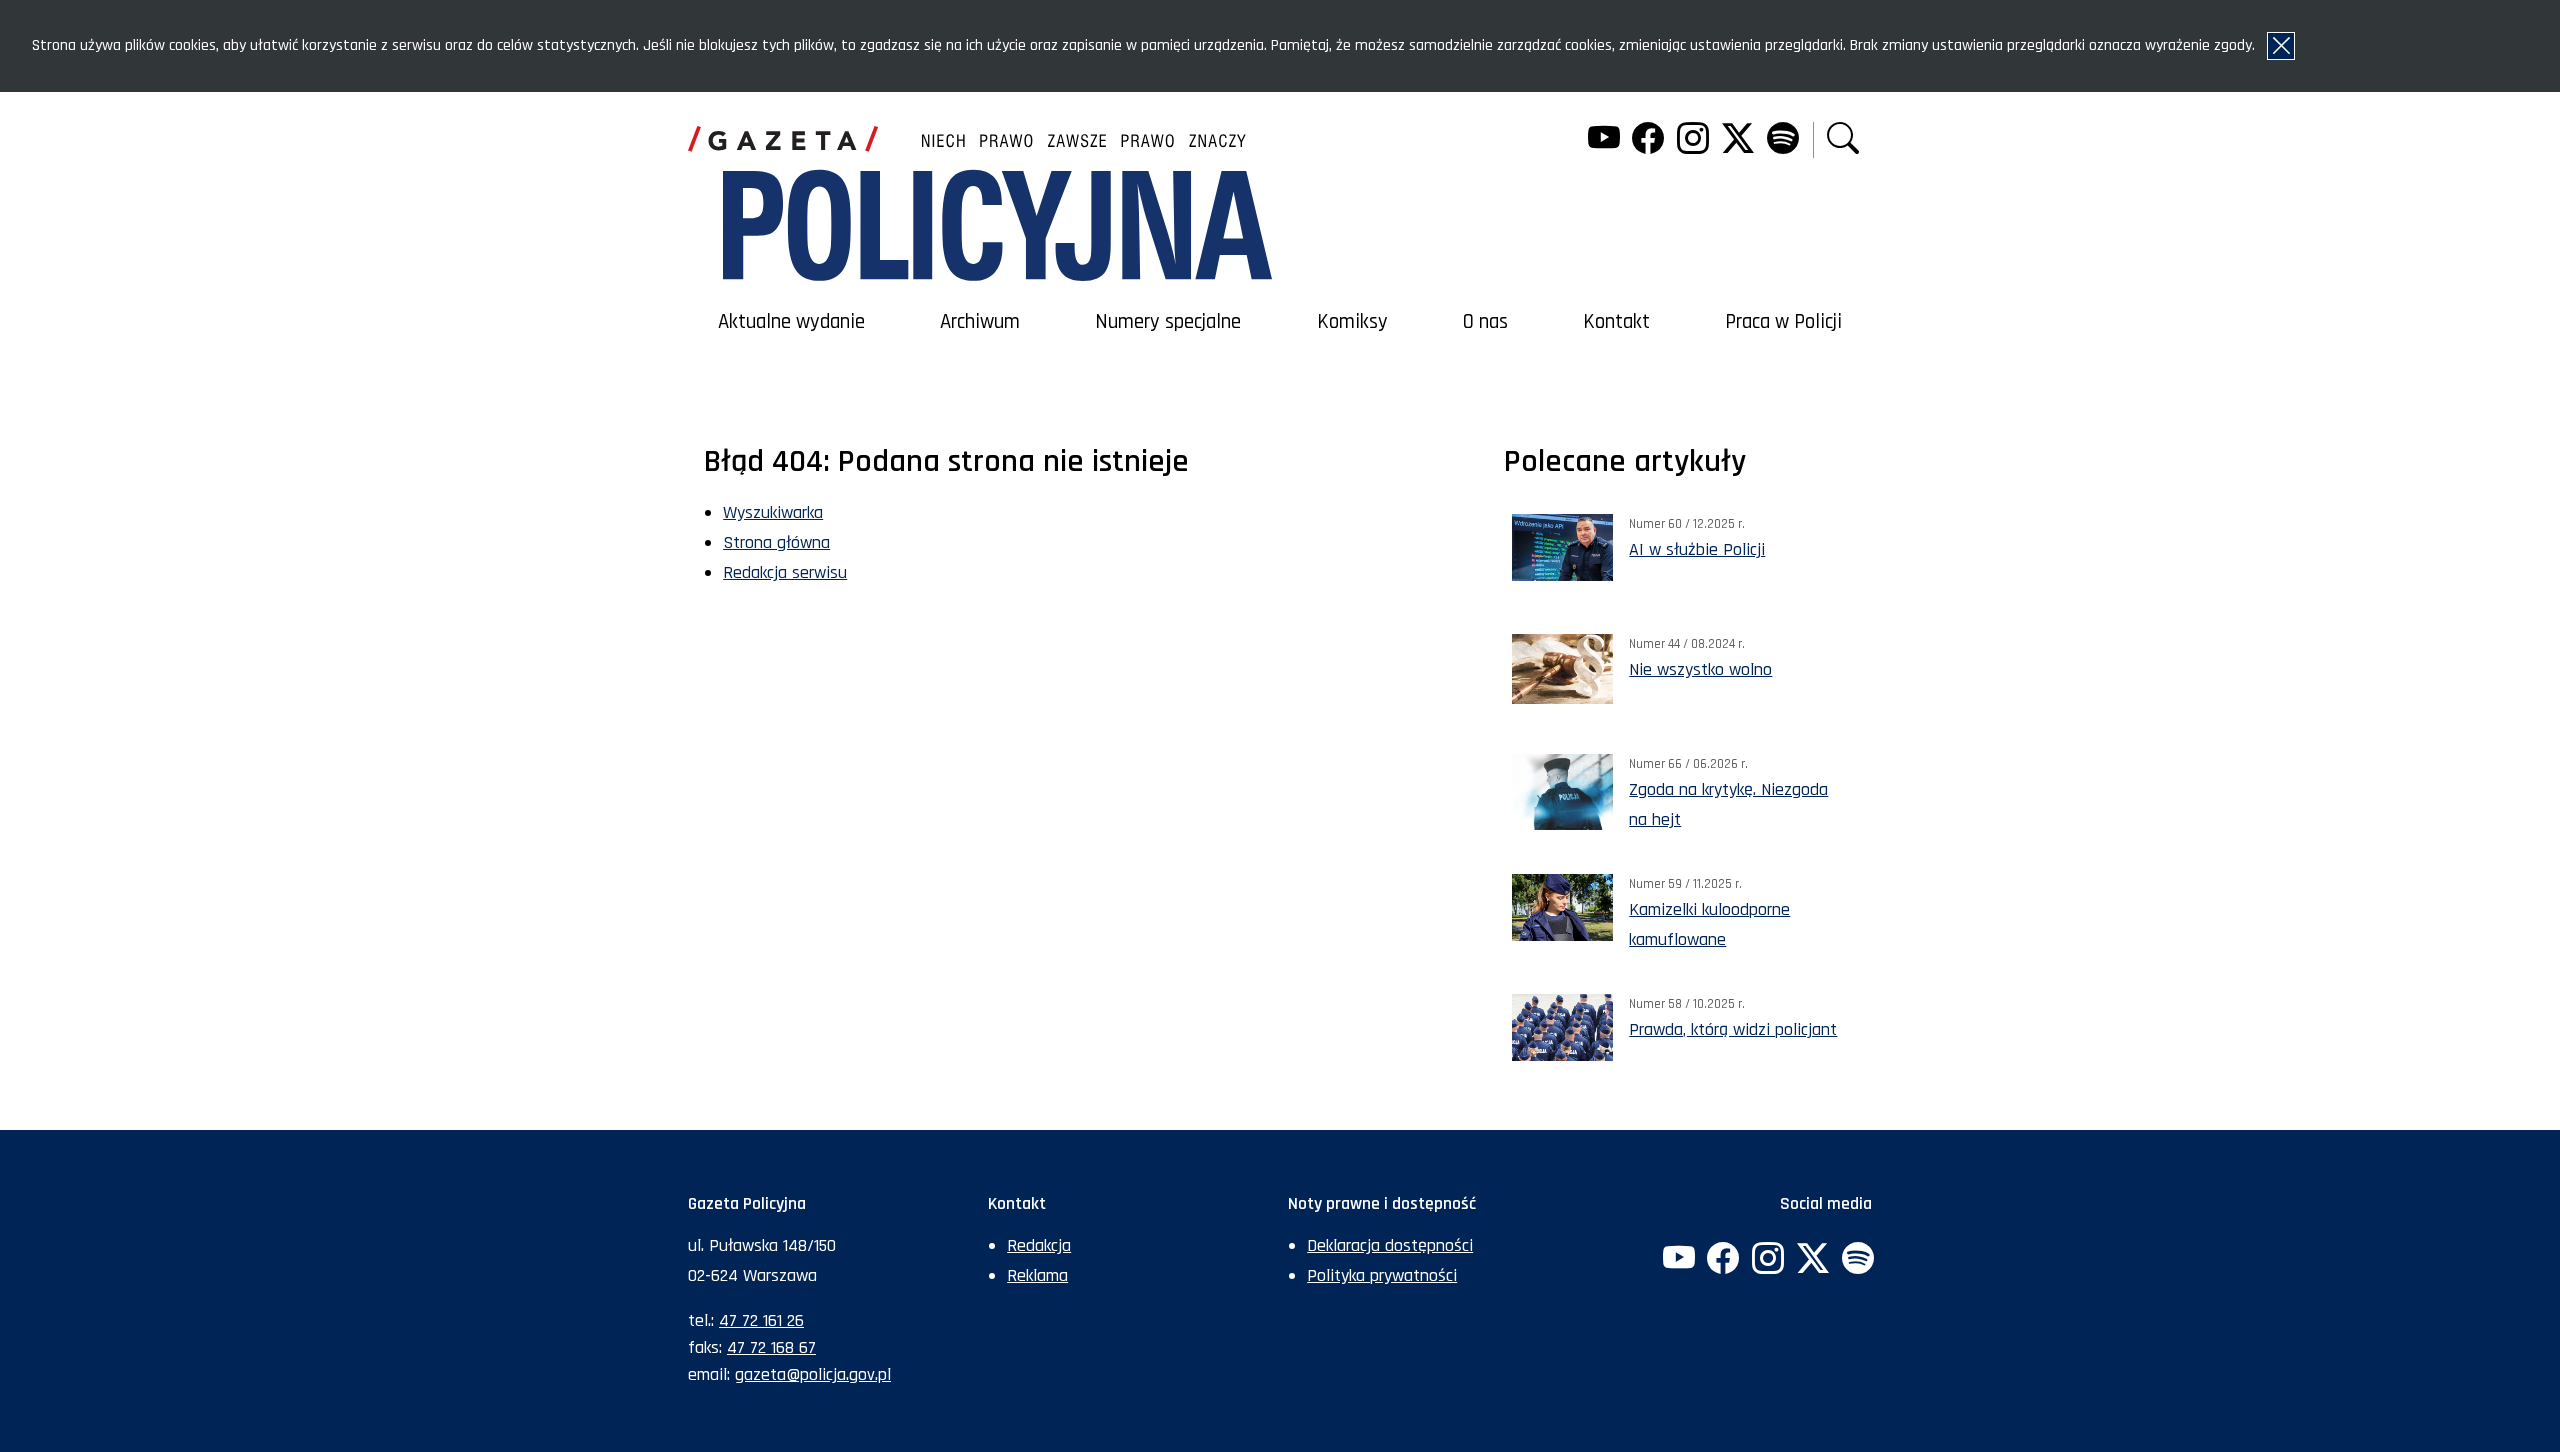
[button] (1843, 140)
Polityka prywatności (1382, 1275)
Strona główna (776, 542)
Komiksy (1352, 322)
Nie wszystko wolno (1700, 669)
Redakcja (1039, 1245)
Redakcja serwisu (785, 572)
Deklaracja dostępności (1390, 1245)
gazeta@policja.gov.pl (813, 1374)
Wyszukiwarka (773, 512)
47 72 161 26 (761, 1320)
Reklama (1037, 1275)
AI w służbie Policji (1697, 549)
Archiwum (980, 322)
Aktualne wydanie (791, 322)
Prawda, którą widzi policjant (1733, 1029)
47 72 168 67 (771, 1347)
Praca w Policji (1783, 322)
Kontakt (1616, 322)
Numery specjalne (1168, 322)
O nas (1485, 322)
